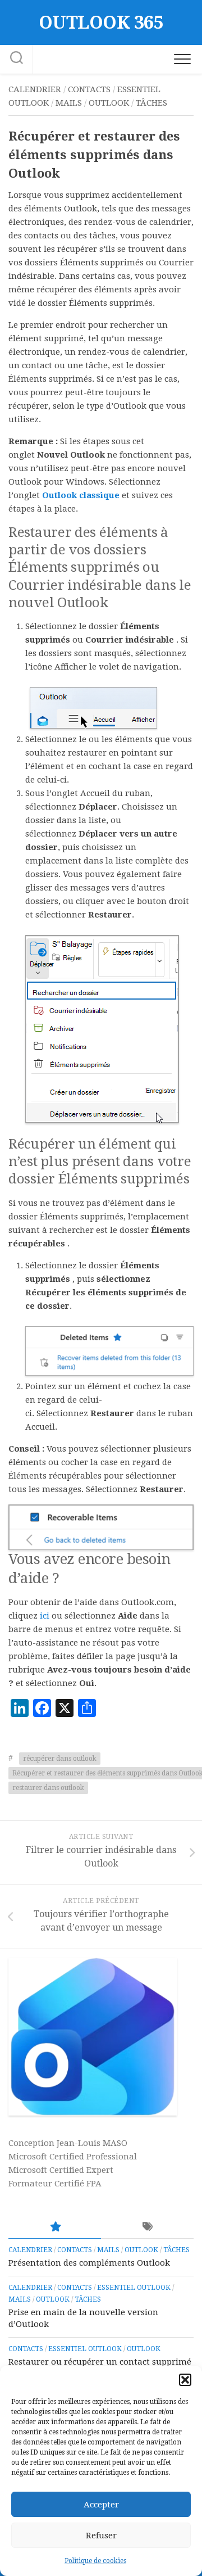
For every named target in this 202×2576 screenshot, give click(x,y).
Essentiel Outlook (134, 2288)
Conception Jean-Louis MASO (68, 2143)
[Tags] (147, 2227)
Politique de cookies (95, 2561)
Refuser (101, 2536)
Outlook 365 (101, 22)
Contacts (89, 89)
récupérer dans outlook (60, 1759)
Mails (69, 103)
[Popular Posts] (55, 2227)
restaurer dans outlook (48, 1788)
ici (45, 1616)
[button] (185, 2380)
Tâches (151, 103)
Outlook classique (81, 495)
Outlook (109, 103)
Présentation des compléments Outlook (89, 2263)
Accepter (101, 2505)
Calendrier (35, 89)
